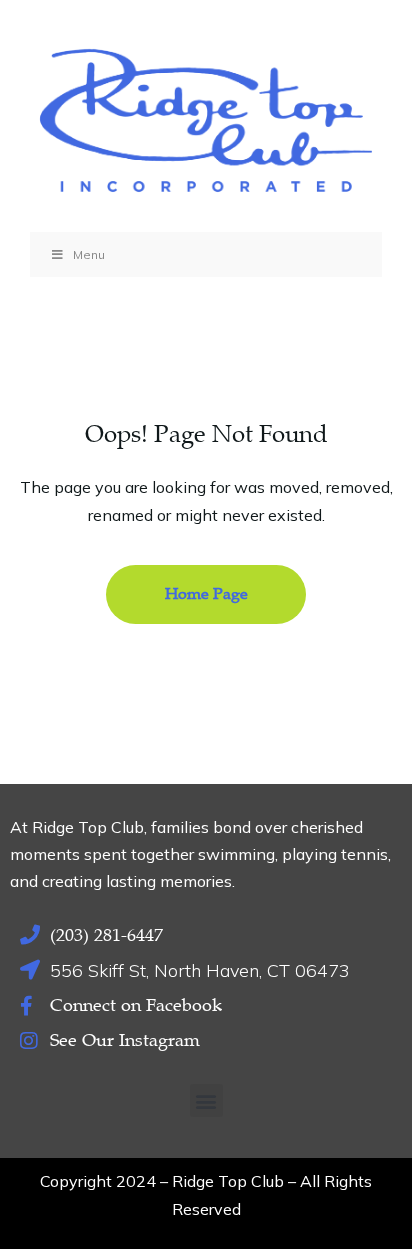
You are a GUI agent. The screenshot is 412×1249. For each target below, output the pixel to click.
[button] (206, 1100)
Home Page (206, 594)
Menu (89, 254)
